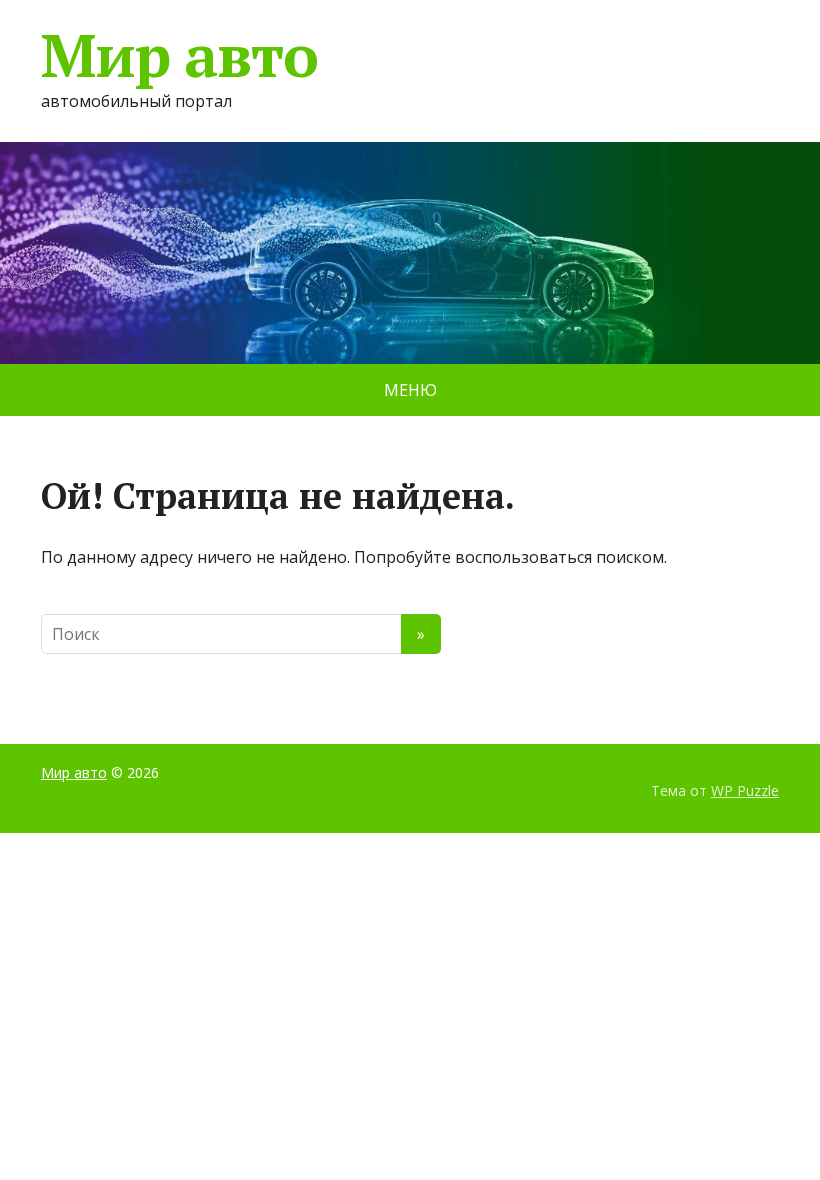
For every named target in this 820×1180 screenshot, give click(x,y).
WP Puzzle (745, 790)
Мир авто (179, 55)
